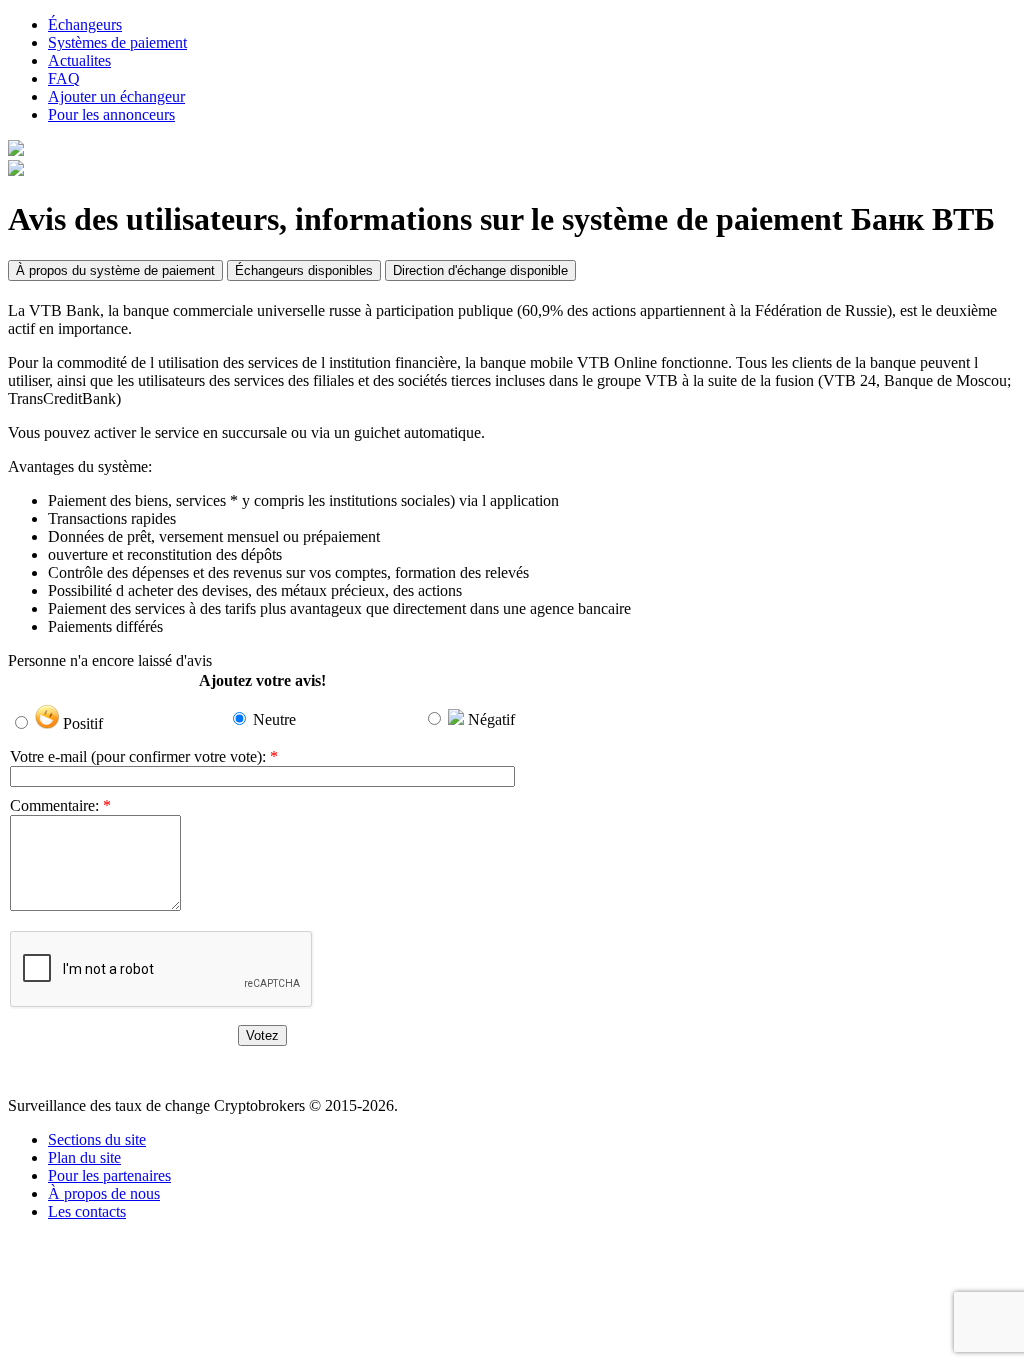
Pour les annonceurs (111, 114)
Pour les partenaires (109, 1175)
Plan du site (84, 1157)
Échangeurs (85, 24)
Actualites (79, 60)
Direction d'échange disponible (480, 270)
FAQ (64, 78)
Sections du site (97, 1139)
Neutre (274, 719)
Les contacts (87, 1211)
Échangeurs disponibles (304, 270)
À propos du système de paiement (115, 270)
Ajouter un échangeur (116, 96)
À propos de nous (104, 1193)
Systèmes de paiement (117, 42)
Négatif (491, 719)
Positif (83, 723)
